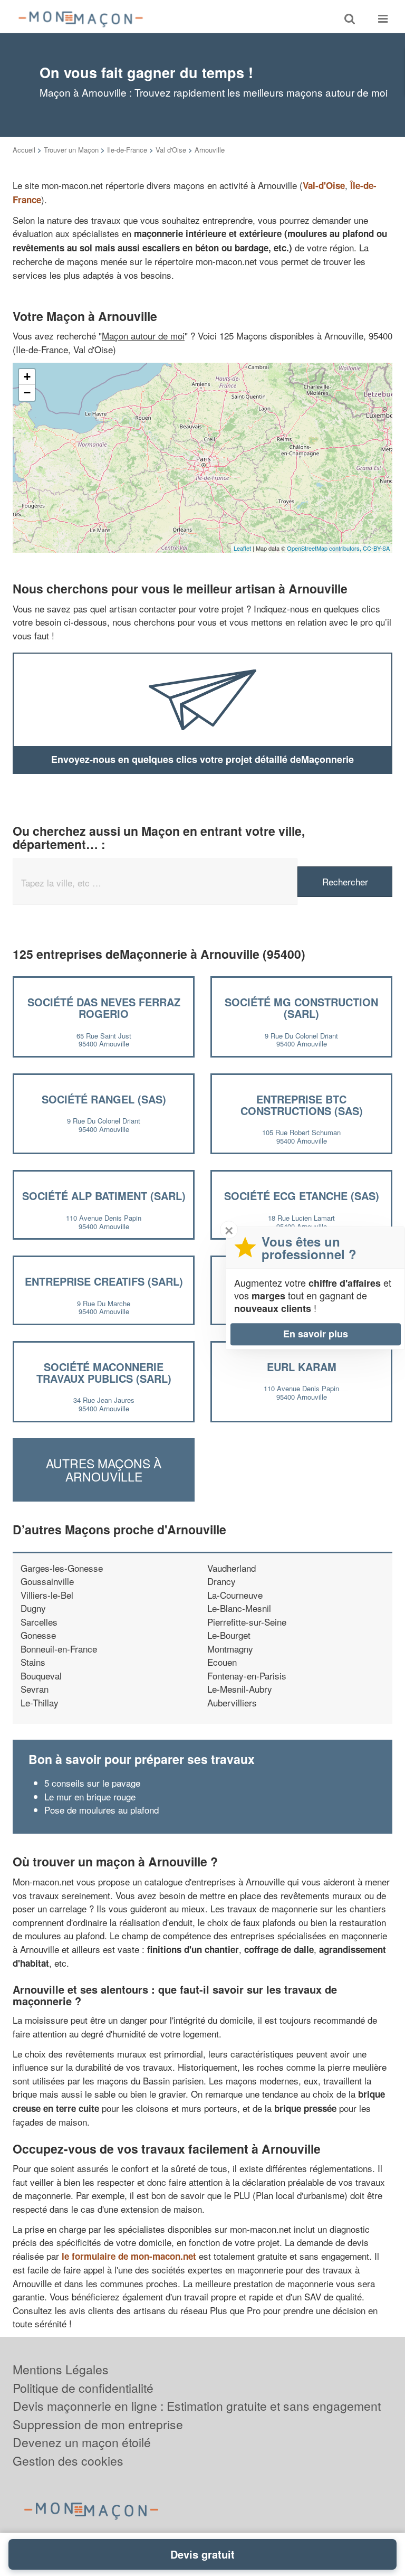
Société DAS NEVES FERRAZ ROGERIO (104, 1008)
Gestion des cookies (68, 2461)
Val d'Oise (171, 150)
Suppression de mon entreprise (98, 2424)
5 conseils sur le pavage (92, 1783)
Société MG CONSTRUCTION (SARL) (301, 1008)
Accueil (24, 150)
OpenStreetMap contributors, (325, 548)
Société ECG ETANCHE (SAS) (302, 1196)
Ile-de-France (127, 150)
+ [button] (27, 377)
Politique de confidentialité (83, 2388)
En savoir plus (316, 1334)
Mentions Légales (61, 2369)
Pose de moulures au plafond (102, 1810)
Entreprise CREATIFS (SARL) (104, 1281)
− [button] (27, 393)
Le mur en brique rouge (90, 1796)
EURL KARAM (302, 1367)
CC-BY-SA (376, 548)
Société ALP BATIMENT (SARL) (104, 1196)
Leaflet (242, 548)
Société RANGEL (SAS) (104, 1099)
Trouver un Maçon (71, 150)
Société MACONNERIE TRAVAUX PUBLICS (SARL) (104, 1372)
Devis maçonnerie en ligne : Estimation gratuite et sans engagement (197, 2406)
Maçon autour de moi (143, 336)
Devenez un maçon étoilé (82, 2442)
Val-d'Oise (324, 185)
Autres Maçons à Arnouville (104, 1469)
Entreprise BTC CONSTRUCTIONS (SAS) (302, 1105)
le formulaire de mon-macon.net (129, 2256)
